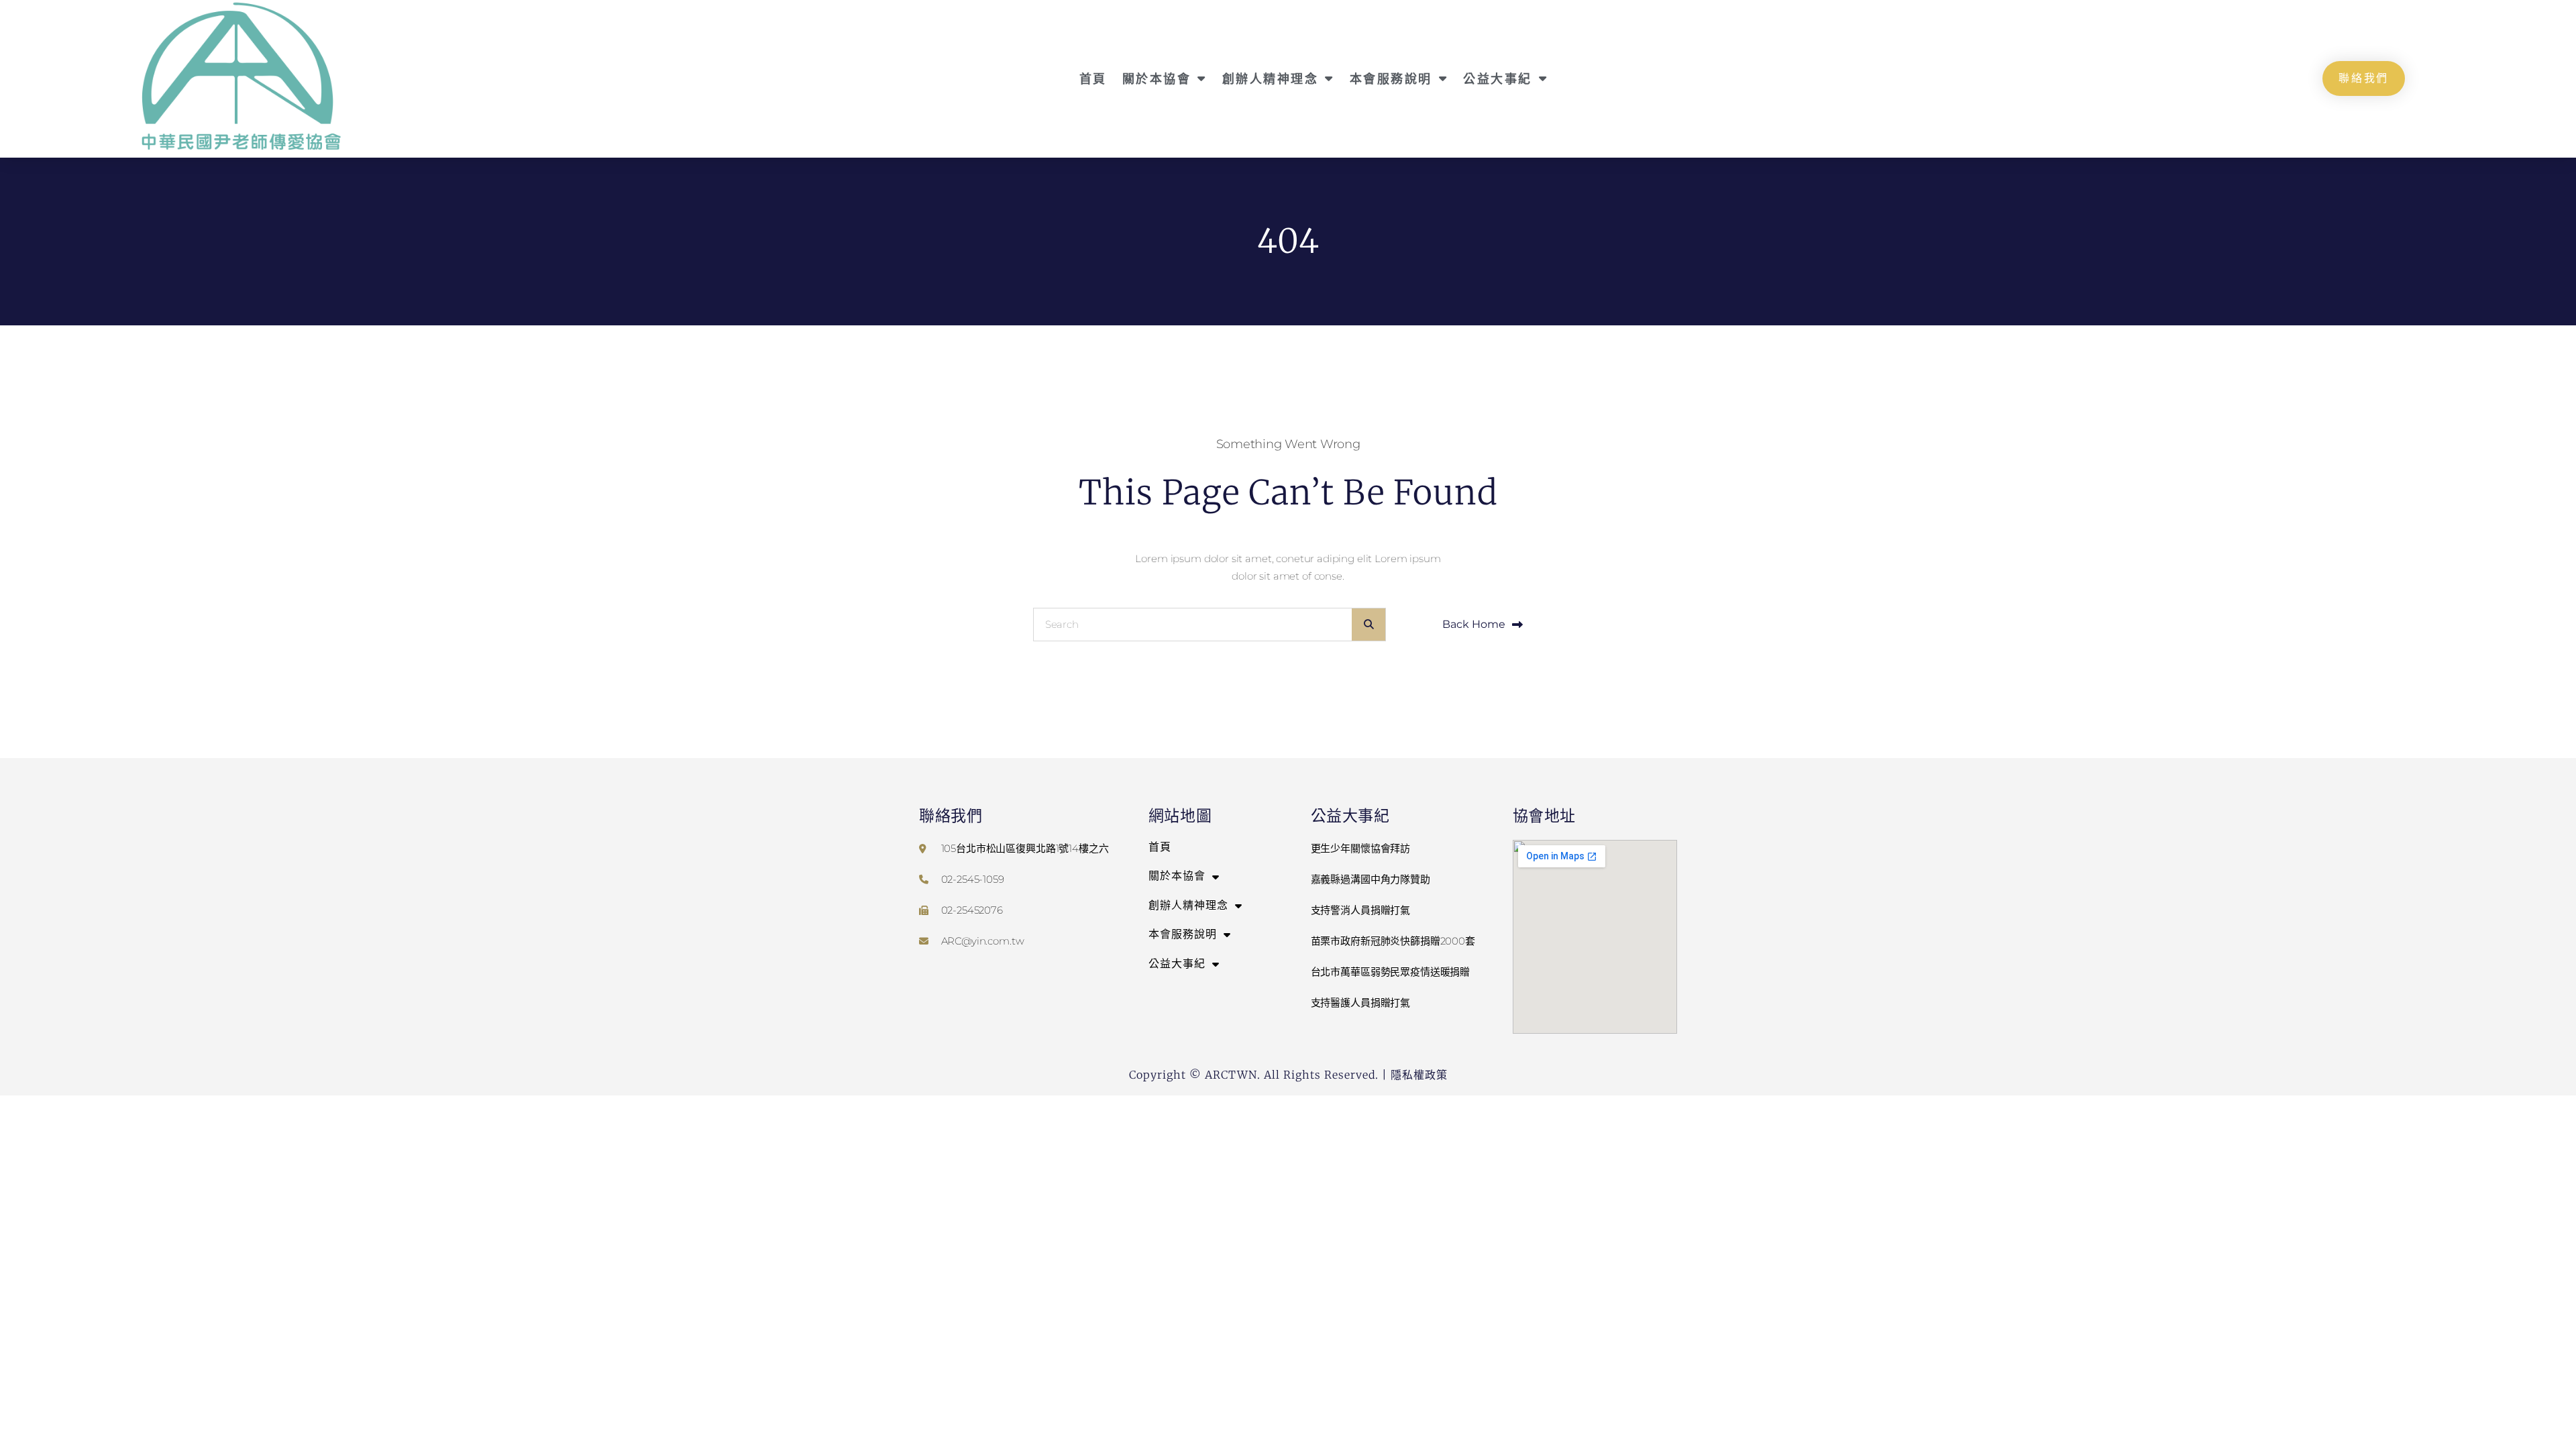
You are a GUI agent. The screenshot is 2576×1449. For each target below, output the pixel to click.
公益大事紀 (1498, 78)
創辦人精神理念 (1271, 78)
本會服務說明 (1391, 78)
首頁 (1093, 78)
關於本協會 (1157, 78)
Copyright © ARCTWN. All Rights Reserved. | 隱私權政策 (1288, 1075)
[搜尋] (1368, 625)
